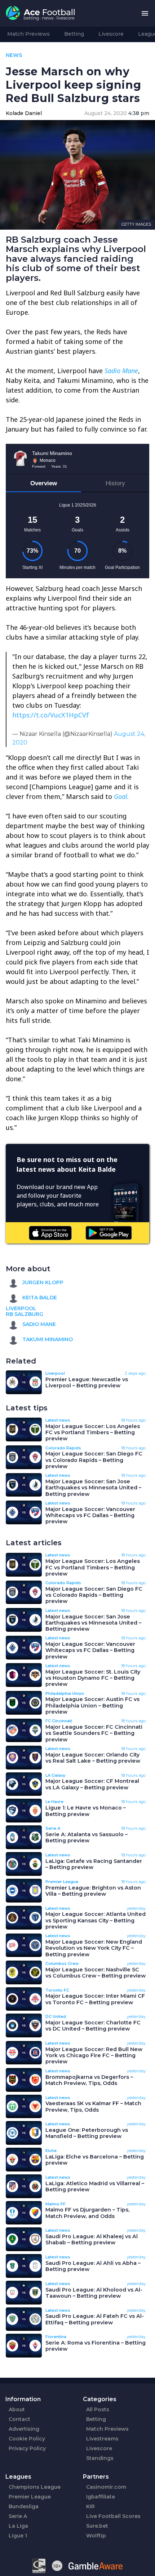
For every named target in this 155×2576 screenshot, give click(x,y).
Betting (74, 34)
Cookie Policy (27, 2439)
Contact (19, 2419)
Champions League (35, 2487)
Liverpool (21, 1308)
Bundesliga (24, 2506)
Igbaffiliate (101, 2497)
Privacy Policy (27, 2448)
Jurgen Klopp (42, 1282)
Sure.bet (97, 2526)
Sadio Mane (121, 371)
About (17, 2409)
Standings (100, 2458)
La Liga (18, 2526)
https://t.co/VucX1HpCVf (51, 715)
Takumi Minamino (47, 1339)
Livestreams (102, 2439)
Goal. (121, 796)
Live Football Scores (113, 2516)
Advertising (24, 2429)
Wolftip (96, 2536)
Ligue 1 (18, 2536)
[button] (145, 14)
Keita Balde (39, 1298)
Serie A (18, 2516)
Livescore (111, 34)
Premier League (30, 2497)
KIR (90, 2506)
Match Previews (28, 34)
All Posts (98, 2409)
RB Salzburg (25, 1314)
